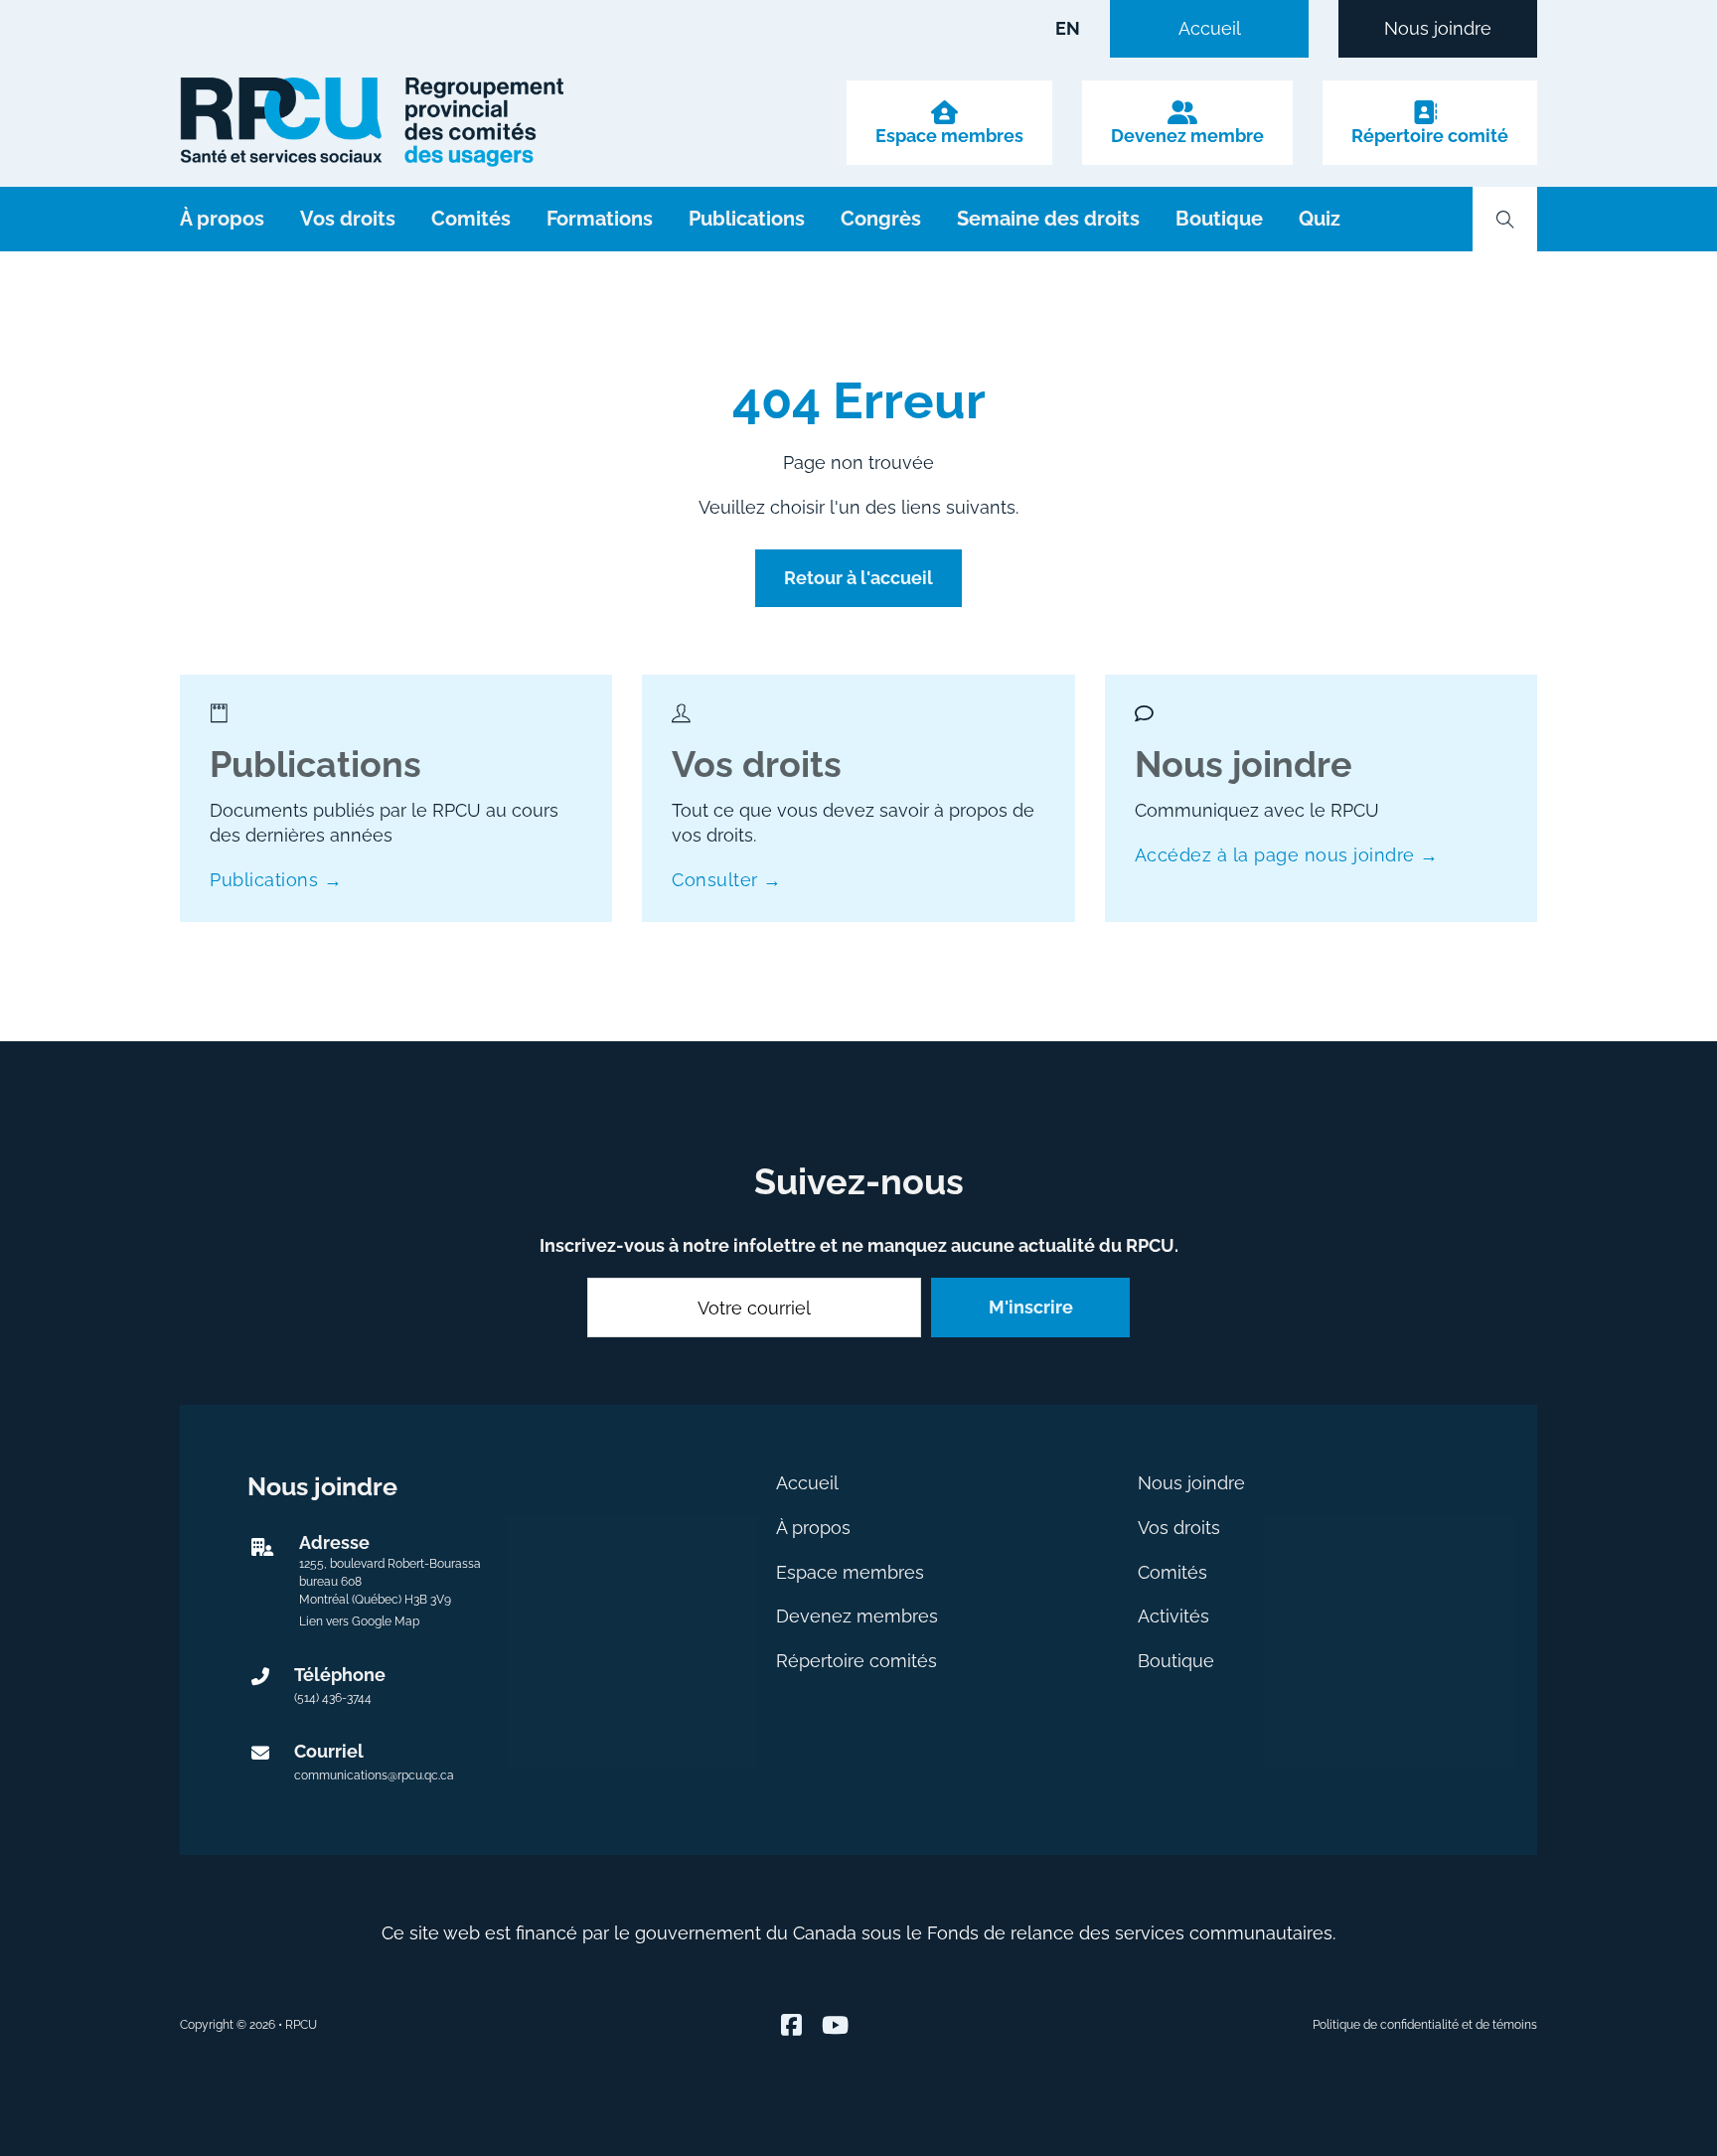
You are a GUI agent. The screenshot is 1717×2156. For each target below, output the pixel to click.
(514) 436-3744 (333, 1698)
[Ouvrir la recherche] (1505, 220)
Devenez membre (1187, 136)
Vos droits (348, 219)
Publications (747, 219)
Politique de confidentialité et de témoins (1425, 2025)
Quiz (1320, 219)
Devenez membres (857, 1616)
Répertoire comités (857, 1661)
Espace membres (949, 136)
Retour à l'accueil (858, 578)
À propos (222, 219)
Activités (1173, 1616)
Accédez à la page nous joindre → (1287, 855)
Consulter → (727, 880)
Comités (471, 219)
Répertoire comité (1430, 136)
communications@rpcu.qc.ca (374, 1775)
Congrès (881, 219)
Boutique (1219, 219)
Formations (600, 219)
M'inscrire (1031, 1307)
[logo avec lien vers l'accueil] (372, 122)
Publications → (276, 880)
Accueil (1210, 29)
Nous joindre (1438, 29)
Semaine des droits (1048, 219)
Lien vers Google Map (359, 1621)
